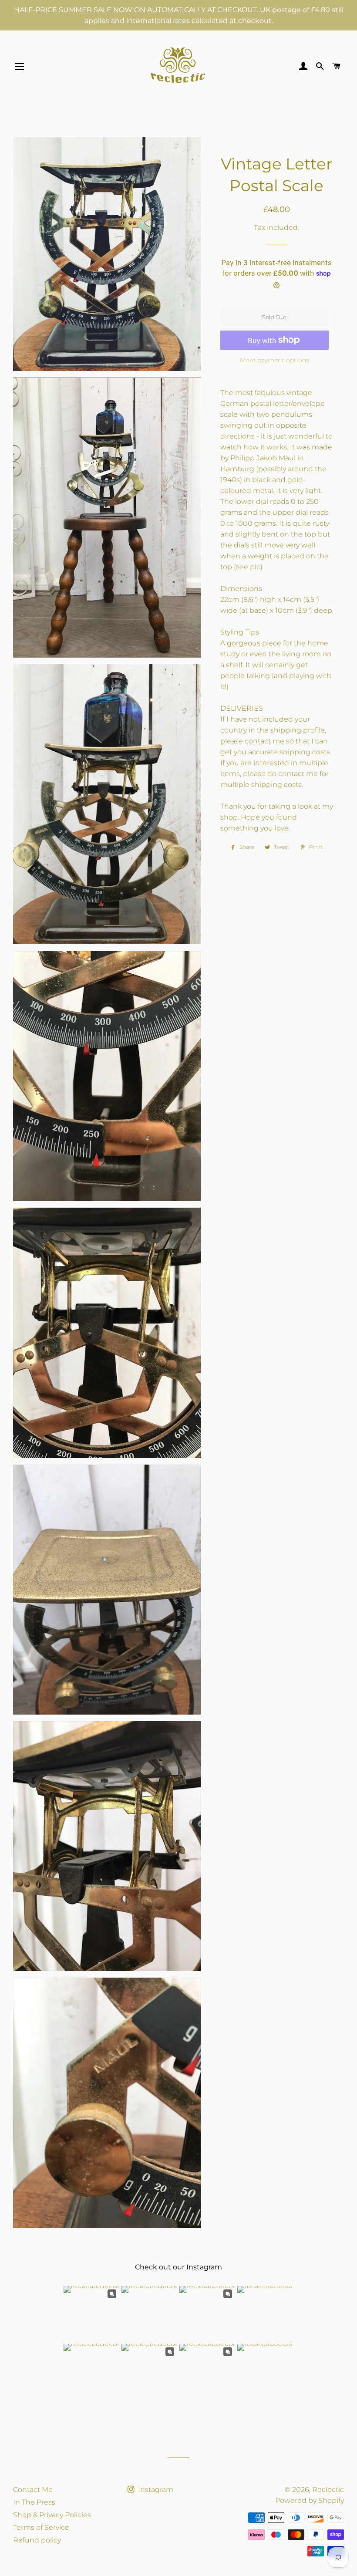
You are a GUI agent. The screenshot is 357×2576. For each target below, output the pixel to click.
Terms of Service (41, 2527)
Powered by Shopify (310, 2500)
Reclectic (328, 2490)
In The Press (34, 2502)
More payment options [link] (274, 360)
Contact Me (33, 2490)
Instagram (155, 2490)
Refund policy (37, 2540)
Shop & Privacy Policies (52, 2515)
